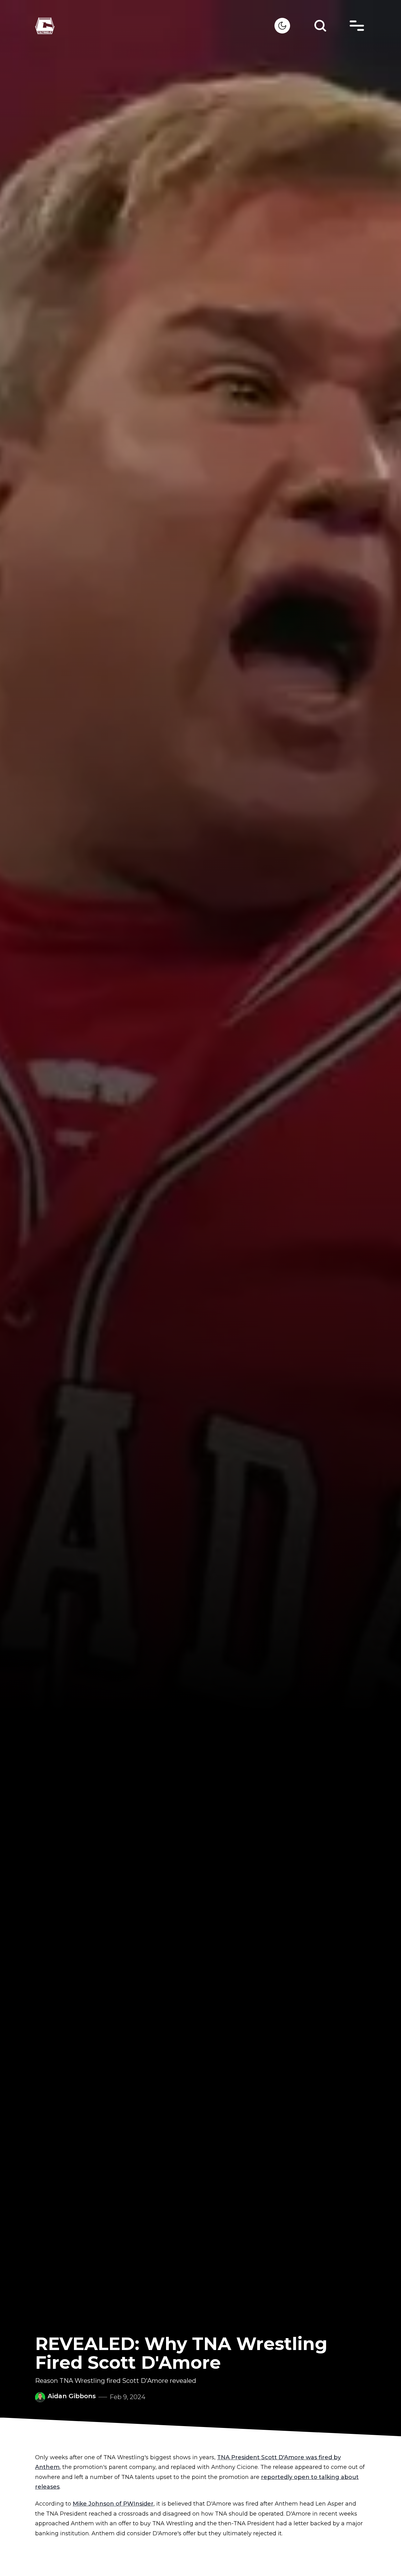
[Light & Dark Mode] (282, 26)
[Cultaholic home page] (155, 26)
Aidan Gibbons (72, 2396)
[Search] (320, 26)
